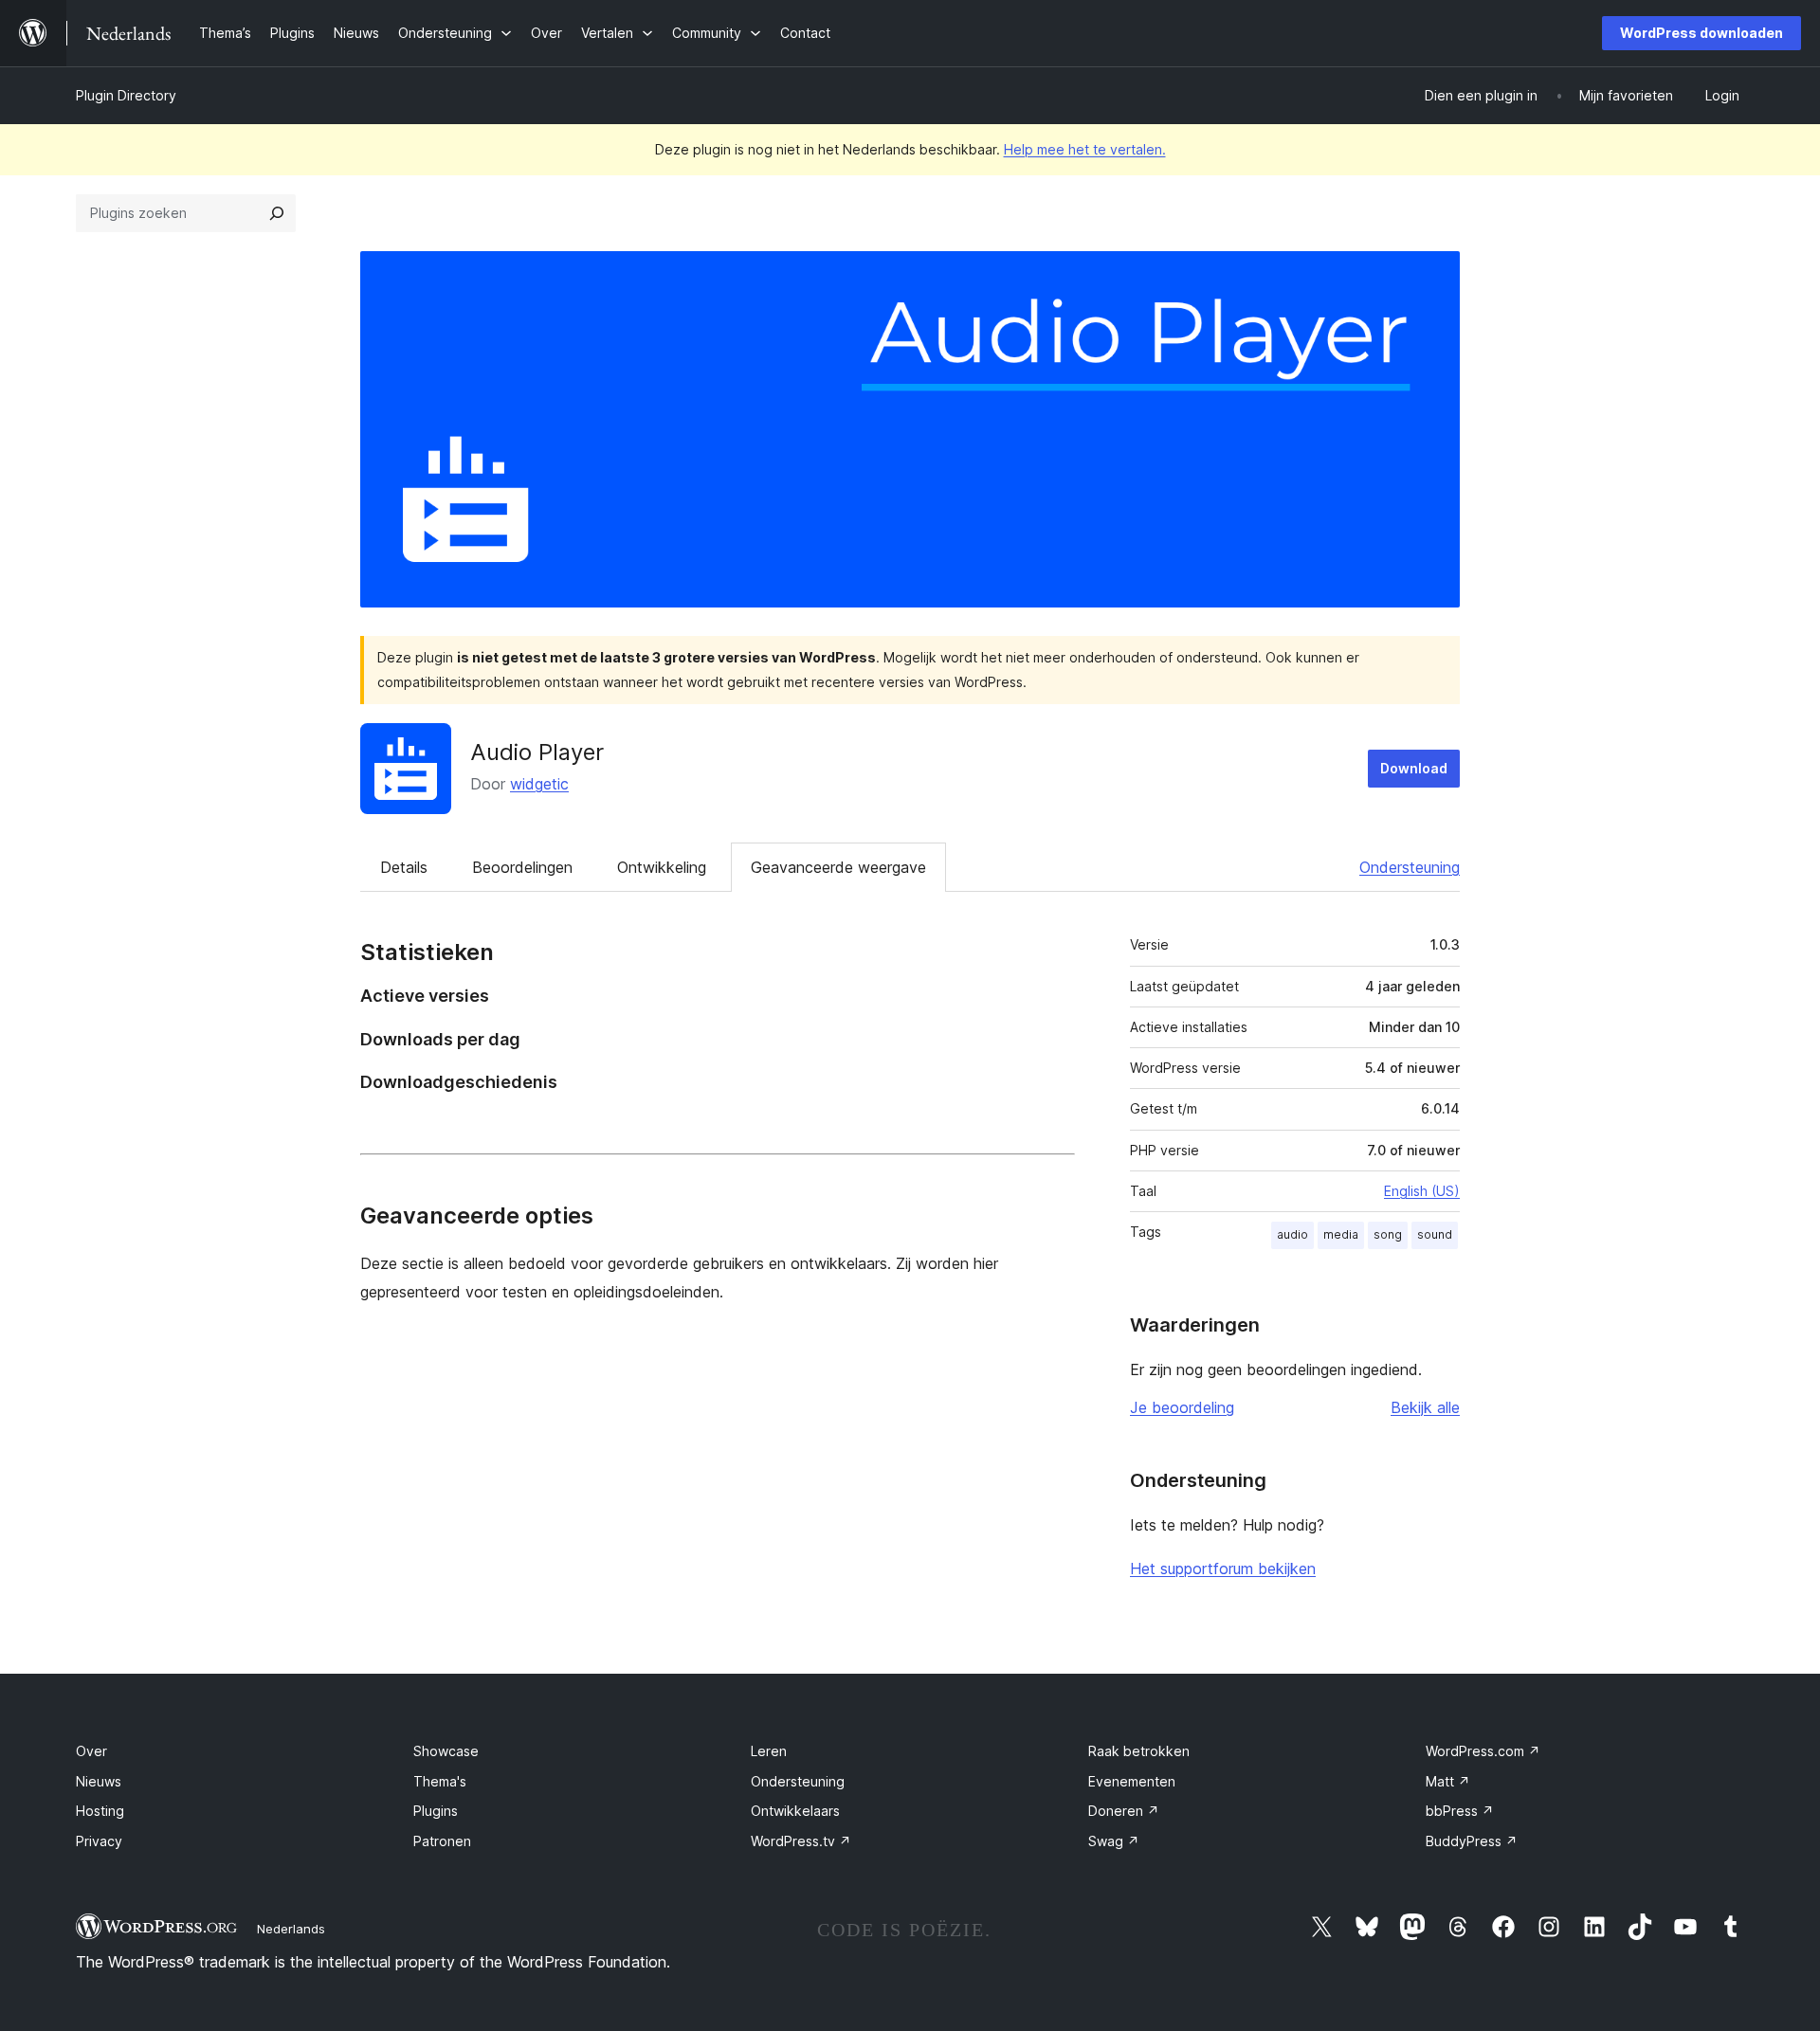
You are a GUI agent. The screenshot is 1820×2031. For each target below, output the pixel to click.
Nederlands (291, 1929)
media (1341, 1234)
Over (91, 1751)
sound (1435, 1234)
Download (1414, 768)
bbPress (1460, 1811)
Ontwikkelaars (795, 1811)
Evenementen (1132, 1781)
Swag (1114, 1841)
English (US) (1422, 1191)
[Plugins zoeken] (277, 213)
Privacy (99, 1841)
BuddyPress (1472, 1841)
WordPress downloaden (1702, 33)
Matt (1448, 1781)
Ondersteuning (1410, 867)
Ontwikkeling (662, 867)
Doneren (1124, 1811)
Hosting (100, 1811)
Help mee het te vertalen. (1085, 149)
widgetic (539, 784)
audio (1292, 1234)
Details (404, 867)
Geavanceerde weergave (838, 867)
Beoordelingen (522, 867)
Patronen (442, 1841)
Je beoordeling (1182, 1407)
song (1388, 1234)
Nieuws (99, 1781)
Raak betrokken (1139, 1751)
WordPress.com (1483, 1751)
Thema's (440, 1781)
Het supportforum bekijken (1223, 1569)
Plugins (436, 1811)
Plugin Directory (126, 95)
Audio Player (537, 752)
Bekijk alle (1425, 1407)
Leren (769, 1751)
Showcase (446, 1751)
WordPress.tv (801, 1841)
